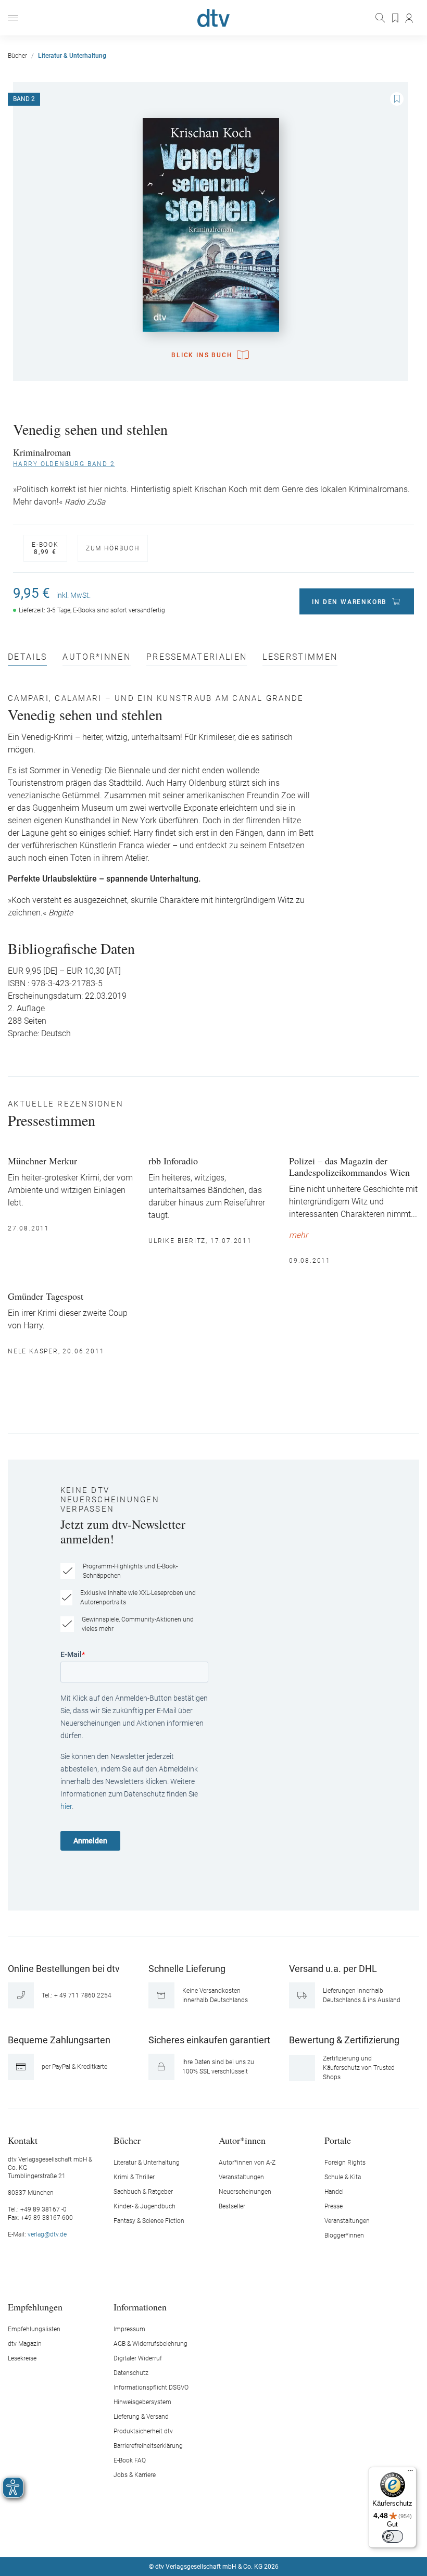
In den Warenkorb (349, 602)
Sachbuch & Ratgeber (143, 2192)
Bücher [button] (127, 2140)
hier (66, 1806)
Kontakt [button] (23, 2140)
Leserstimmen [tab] (300, 657)
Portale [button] (338, 2140)
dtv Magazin (25, 2344)
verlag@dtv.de (47, 2234)
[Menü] (13, 18)
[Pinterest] (250, 2535)
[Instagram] (202, 2535)
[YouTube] (226, 2535)
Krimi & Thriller (134, 2177)
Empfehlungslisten (34, 2329)
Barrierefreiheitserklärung (148, 2446)
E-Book (45, 548)
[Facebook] (177, 2535)
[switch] (393, 2536)
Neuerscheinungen (245, 2192)
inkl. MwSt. (73, 595)
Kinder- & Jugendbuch (145, 2206)
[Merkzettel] (396, 18)
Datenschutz (131, 2373)
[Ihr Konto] (410, 18)
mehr (298, 1235)
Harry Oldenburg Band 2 (64, 464)
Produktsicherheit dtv (143, 2431)
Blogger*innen (344, 2235)
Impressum (129, 2329)
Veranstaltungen (241, 2177)
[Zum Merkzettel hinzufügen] (397, 99)
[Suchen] (381, 18)
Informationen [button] (140, 2307)
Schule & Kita (343, 2177)
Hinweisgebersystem (142, 2402)
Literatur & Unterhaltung (147, 2163)
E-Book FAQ (130, 2460)
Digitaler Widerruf (138, 2358)
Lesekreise (22, 2358)
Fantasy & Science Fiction (149, 2221)
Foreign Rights (345, 2163)
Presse (334, 2206)
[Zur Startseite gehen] (213, 18)
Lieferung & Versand (141, 2417)
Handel (334, 2192)
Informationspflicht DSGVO (151, 2387)
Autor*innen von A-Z (247, 2163)
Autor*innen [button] (242, 2140)
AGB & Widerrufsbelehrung (150, 2344)
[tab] (27, 659)
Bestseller (232, 2206)
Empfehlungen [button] (35, 2307)
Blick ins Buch (202, 355)
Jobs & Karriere (135, 2475)
